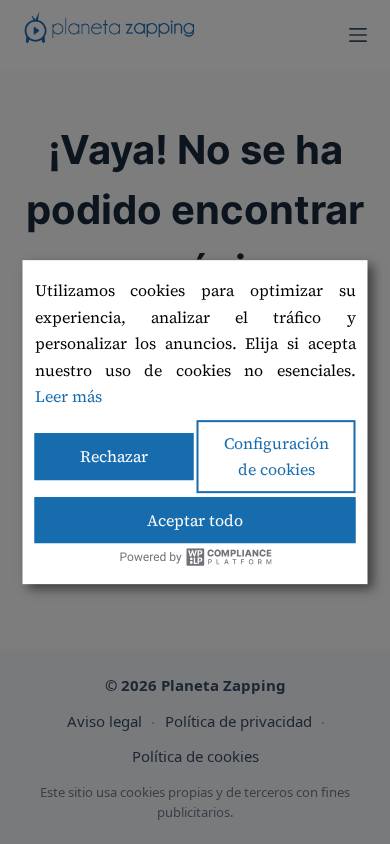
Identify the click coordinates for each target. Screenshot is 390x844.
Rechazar (114, 456)
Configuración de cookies (276, 456)
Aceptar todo (195, 520)
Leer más (68, 396)
